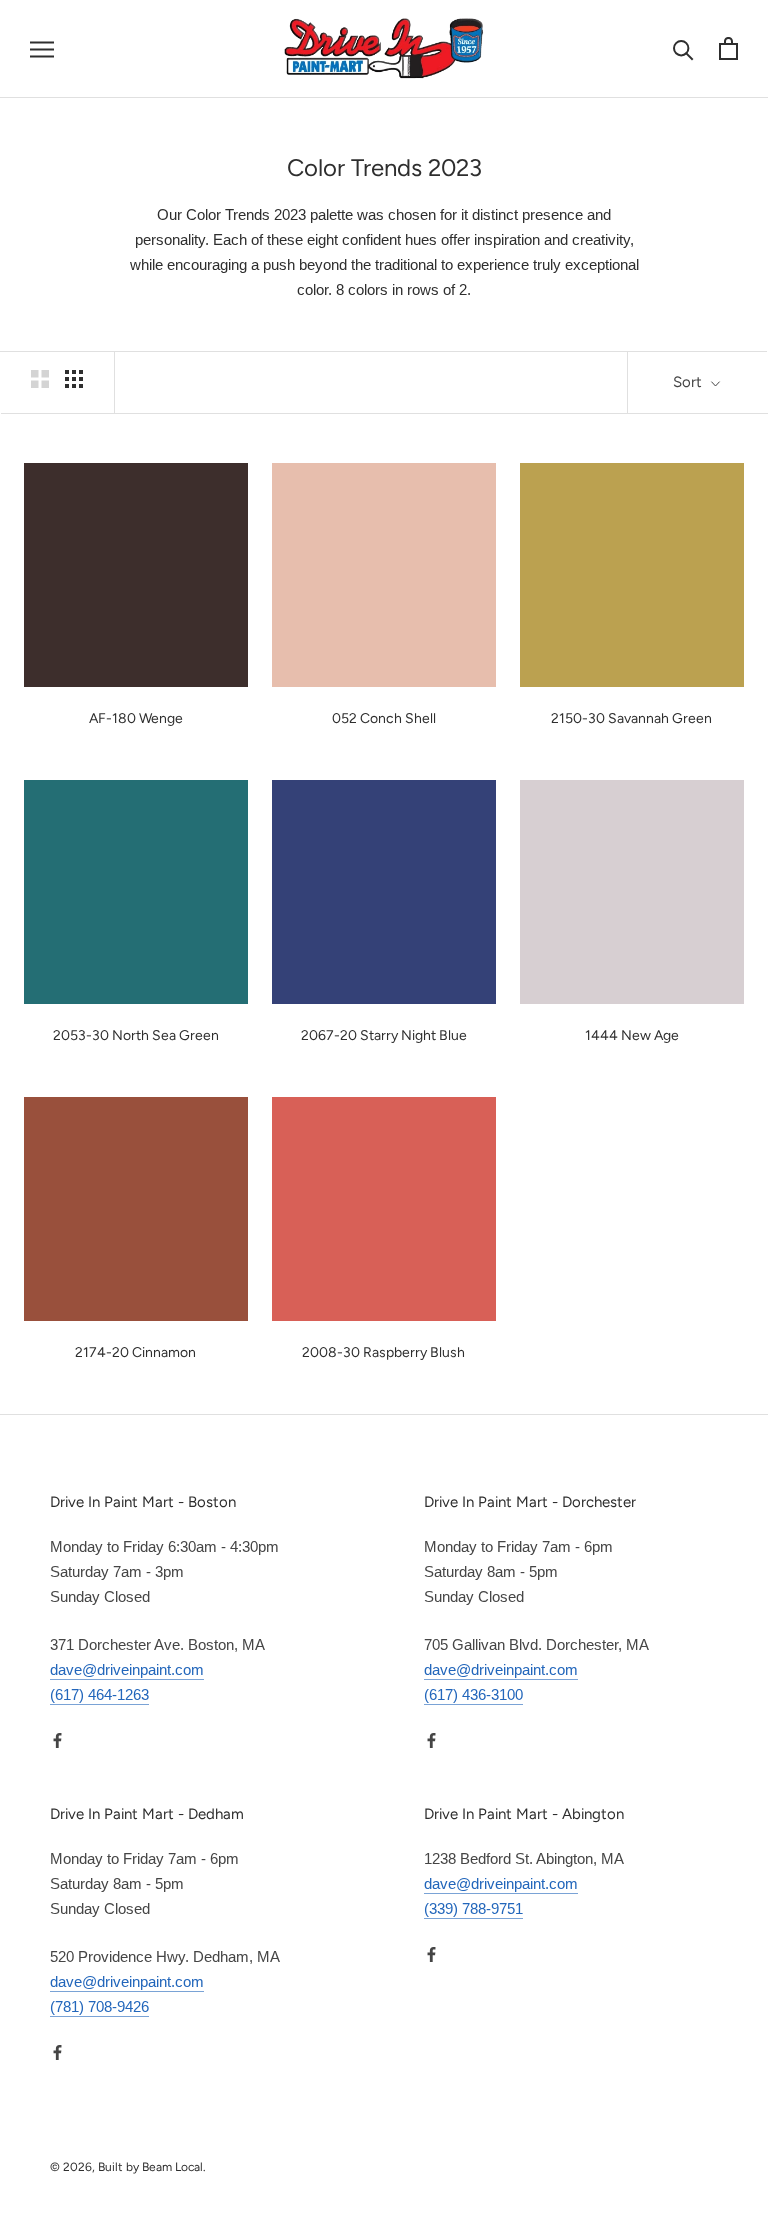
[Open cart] (728, 48)
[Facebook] (57, 1740)
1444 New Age (632, 1035)
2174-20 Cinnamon (135, 1352)
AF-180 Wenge (136, 718)
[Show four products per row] (74, 379)
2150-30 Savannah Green (631, 718)
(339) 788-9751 (473, 1908)
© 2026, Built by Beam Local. (128, 2167)
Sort (689, 382)
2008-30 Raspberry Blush (383, 1352)
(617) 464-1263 (99, 1694)
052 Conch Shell (384, 718)
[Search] (683, 48)
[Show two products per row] (40, 379)
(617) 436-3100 (473, 1694)
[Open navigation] (42, 49)
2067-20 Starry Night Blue (384, 1035)
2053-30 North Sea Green (136, 1035)
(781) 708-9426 (99, 2006)
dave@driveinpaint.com (127, 1669)
